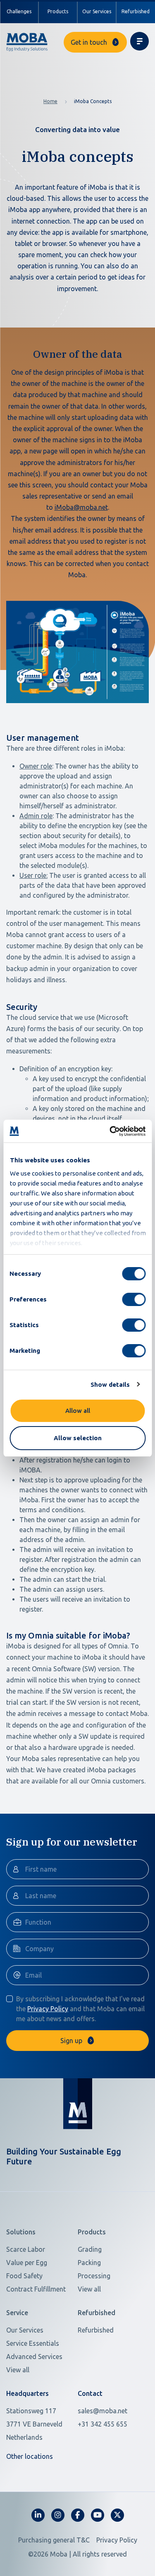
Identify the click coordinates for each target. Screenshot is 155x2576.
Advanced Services (34, 2357)
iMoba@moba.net (81, 507)
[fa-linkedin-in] (38, 2515)
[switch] (134, 1299)
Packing (89, 2263)
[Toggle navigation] (139, 41)
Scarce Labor (26, 2249)
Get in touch (89, 42)
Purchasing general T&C (54, 2540)
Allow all (78, 1411)
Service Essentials (33, 2343)
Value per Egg (27, 2263)
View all (89, 2289)
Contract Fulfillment (36, 2289)
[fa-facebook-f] (78, 2515)
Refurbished (136, 11)
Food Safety (24, 2276)
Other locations (30, 2456)
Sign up (71, 2041)
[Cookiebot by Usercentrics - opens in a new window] (110, 1131)
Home (50, 101)
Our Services (97, 11)
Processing (94, 2276)
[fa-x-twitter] (117, 2515)
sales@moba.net (103, 2411)
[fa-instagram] (58, 2515)
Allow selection (78, 1438)
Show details (110, 1384)
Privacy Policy (48, 2009)
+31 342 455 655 (103, 2424)
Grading (90, 2249)
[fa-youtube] (98, 2515)
